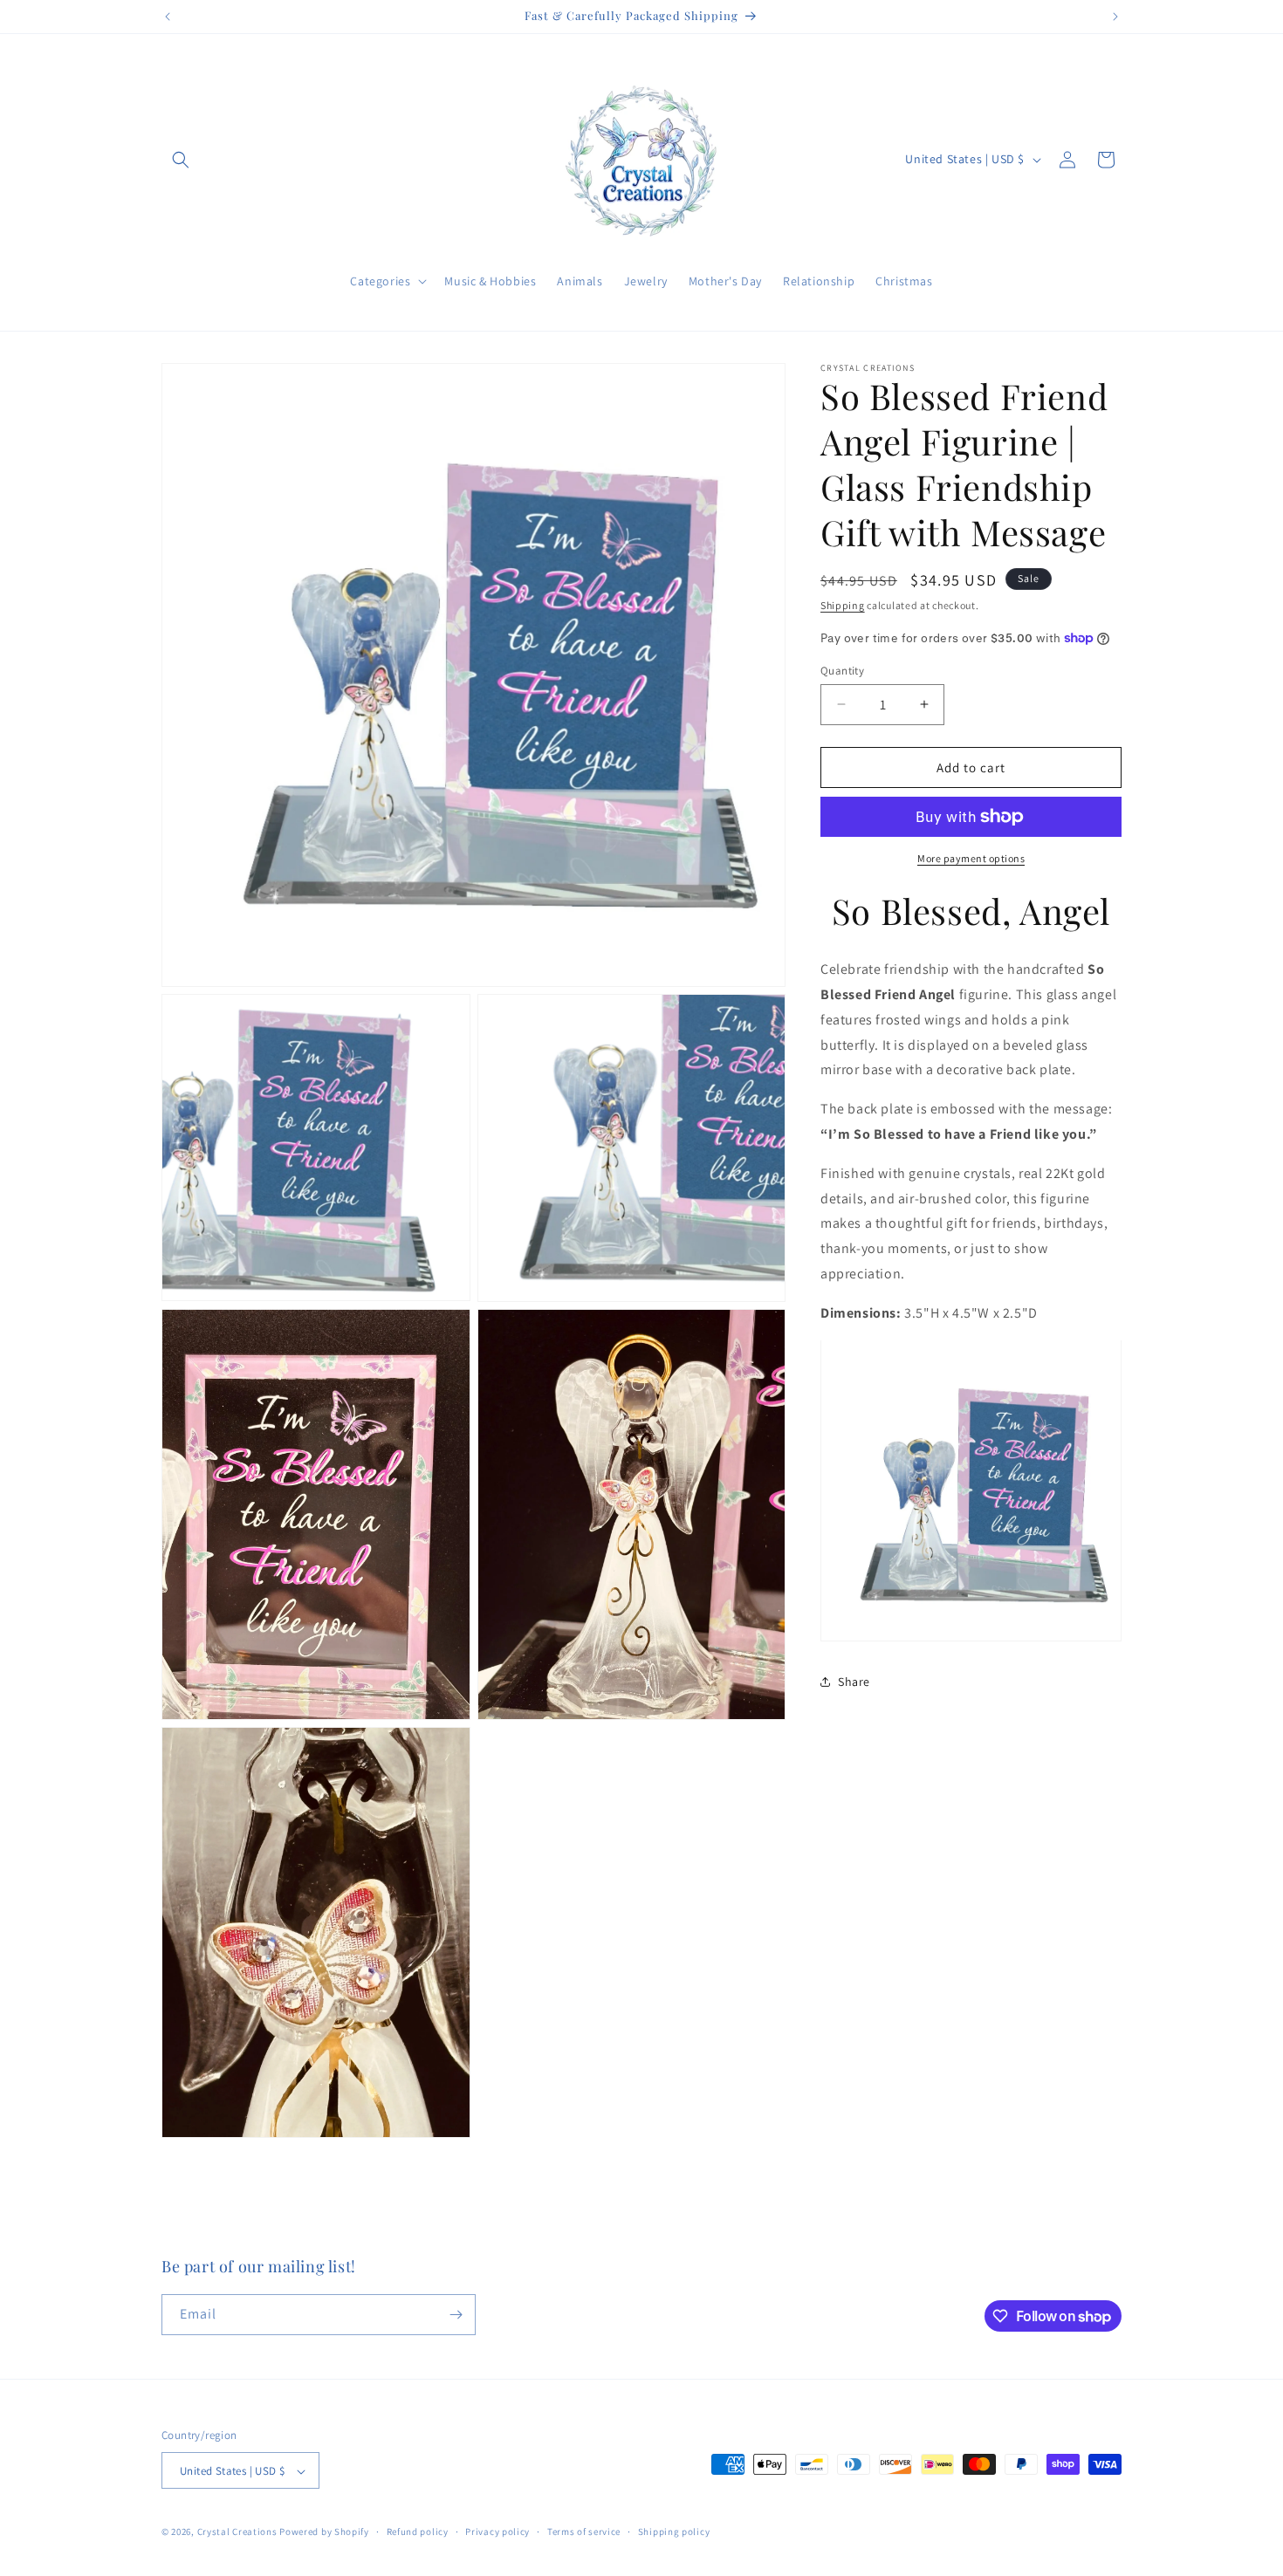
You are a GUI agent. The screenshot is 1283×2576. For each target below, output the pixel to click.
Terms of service (584, 2531)
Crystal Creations (237, 2532)
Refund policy (418, 2531)
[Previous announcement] (168, 17)
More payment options (971, 858)
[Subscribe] (456, 2315)
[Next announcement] (1115, 17)
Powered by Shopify (324, 2532)
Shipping (843, 605)
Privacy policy (497, 2531)
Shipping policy (674, 2531)
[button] (181, 160)
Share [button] (854, 1681)
